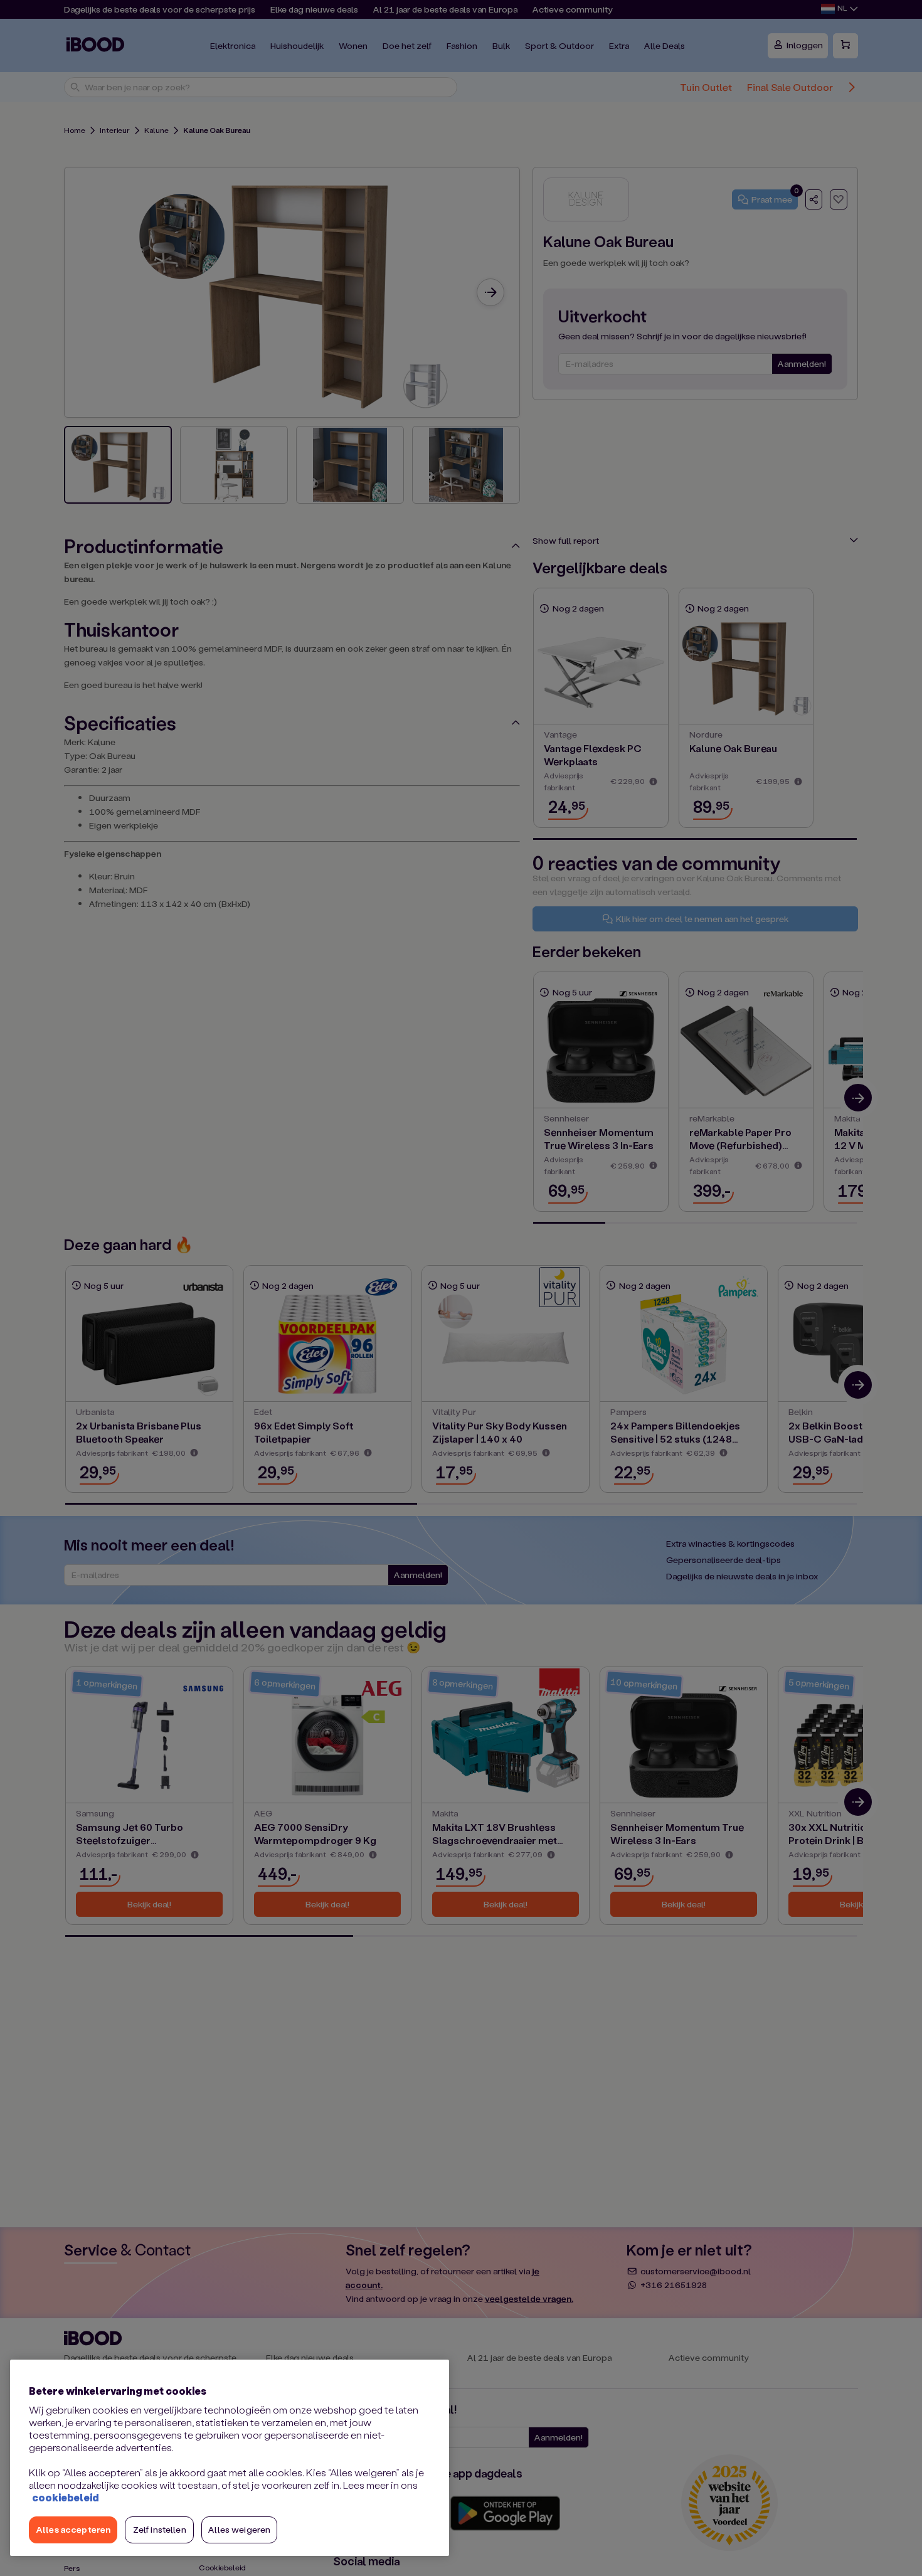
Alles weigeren (239, 2529)
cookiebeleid (65, 2497)
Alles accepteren (73, 2529)
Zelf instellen (160, 2529)
